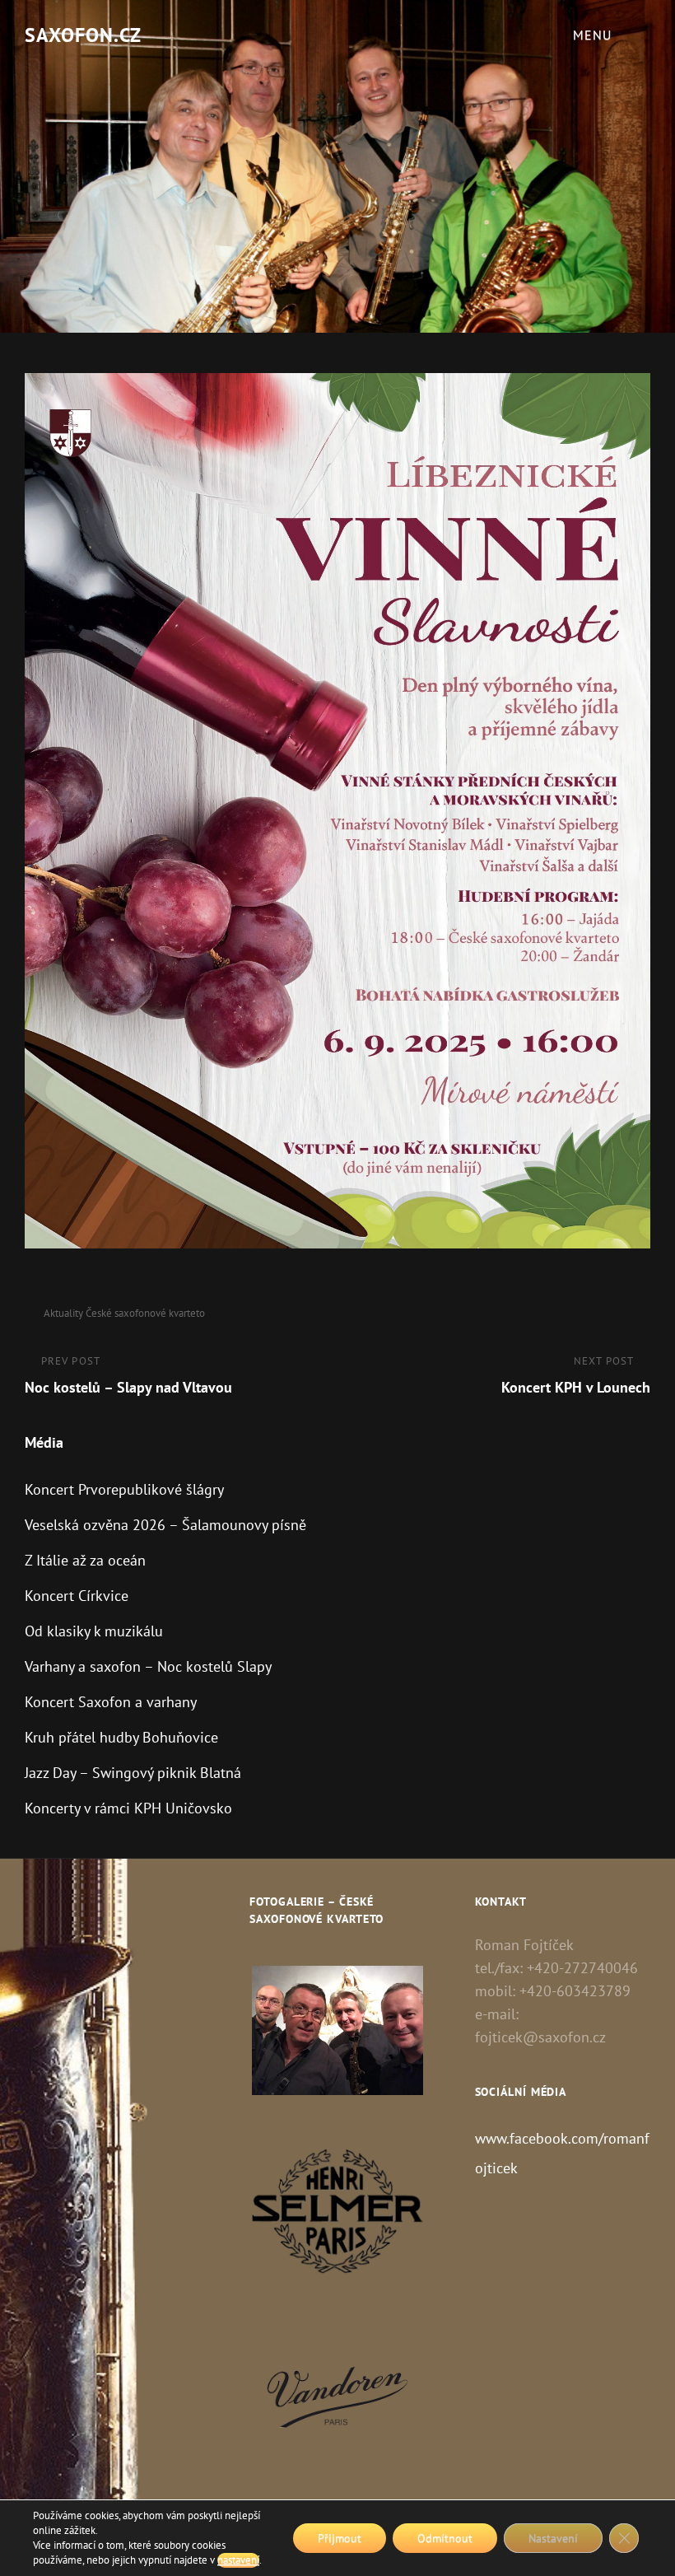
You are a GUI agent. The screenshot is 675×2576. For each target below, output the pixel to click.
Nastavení (553, 2538)
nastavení (238, 2560)
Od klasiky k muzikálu (94, 1631)
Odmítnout (445, 2538)
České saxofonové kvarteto (145, 1313)
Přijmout (340, 2538)
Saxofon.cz (83, 35)
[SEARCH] (646, 35)
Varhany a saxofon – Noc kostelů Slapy (148, 1666)
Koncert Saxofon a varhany (111, 1702)
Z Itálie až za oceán (85, 1560)
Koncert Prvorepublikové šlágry (124, 1489)
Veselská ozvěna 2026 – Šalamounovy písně (165, 1525)
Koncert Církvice (77, 1596)
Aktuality (63, 1313)
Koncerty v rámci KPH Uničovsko (128, 1808)
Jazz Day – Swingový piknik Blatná (133, 1773)
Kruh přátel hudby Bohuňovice (121, 1737)
